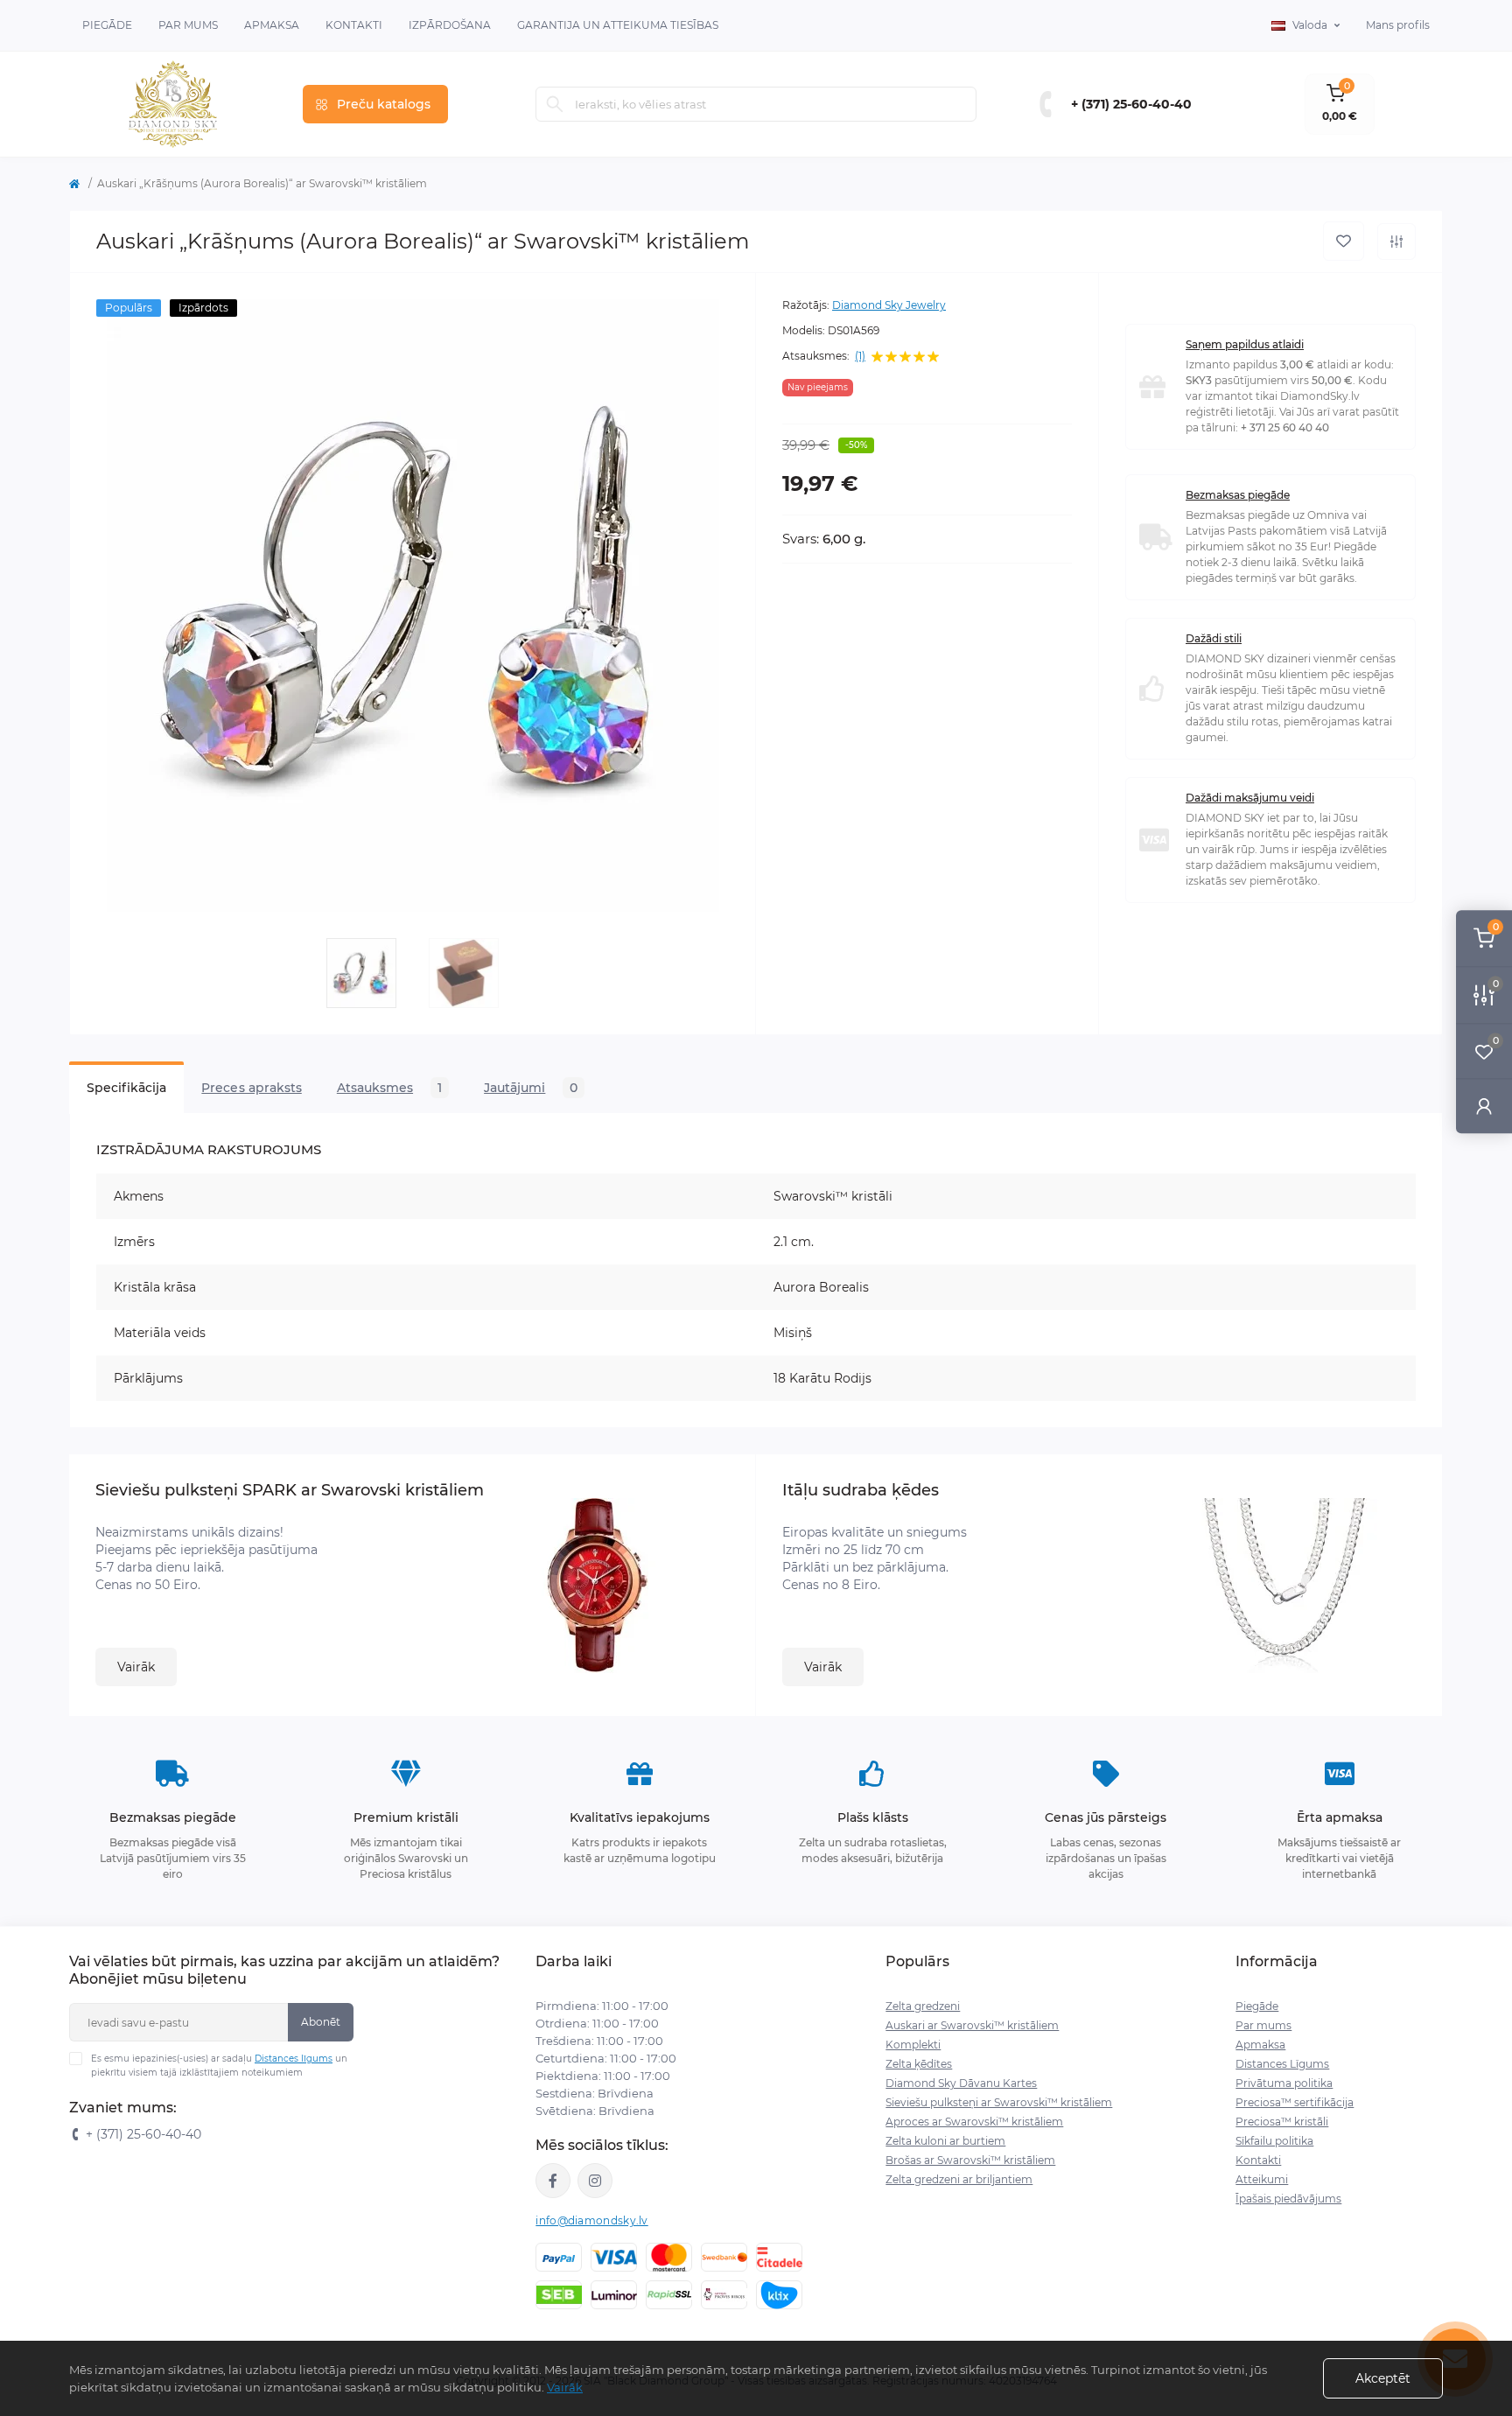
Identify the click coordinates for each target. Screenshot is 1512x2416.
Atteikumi (1262, 2179)
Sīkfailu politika (1274, 2141)
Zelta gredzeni (923, 2006)
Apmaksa (272, 25)
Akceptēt (1383, 2378)
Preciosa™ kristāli (1282, 2122)
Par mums (1263, 2025)
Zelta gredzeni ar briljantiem (959, 2179)
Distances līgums (294, 2059)
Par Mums (188, 25)
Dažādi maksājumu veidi (1250, 798)
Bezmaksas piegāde (1238, 495)
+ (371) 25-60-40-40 (1131, 104)
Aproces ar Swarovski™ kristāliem (974, 2122)
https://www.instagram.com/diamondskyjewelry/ (595, 2181)
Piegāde (107, 25)
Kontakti (354, 25)
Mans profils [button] (1398, 25)
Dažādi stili (1214, 638)
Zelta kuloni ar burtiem (945, 2141)
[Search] (555, 104)
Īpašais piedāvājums (1288, 2199)
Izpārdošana (450, 25)
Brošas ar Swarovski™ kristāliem (970, 2160)
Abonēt (321, 2022)
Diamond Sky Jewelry (889, 305)
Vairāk (136, 1667)
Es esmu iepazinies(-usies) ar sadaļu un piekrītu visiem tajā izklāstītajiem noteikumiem (219, 2066)
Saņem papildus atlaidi (1245, 344)
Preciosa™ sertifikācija (1295, 2102)
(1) (860, 356)
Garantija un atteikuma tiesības (618, 25)
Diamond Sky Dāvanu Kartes (961, 2083)
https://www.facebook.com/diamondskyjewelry (553, 2181)
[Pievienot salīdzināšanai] (1396, 242)
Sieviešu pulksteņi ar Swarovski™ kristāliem (999, 2102)
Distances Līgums (1282, 2064)
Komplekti (913, 2045)
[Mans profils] (1484, 1106)
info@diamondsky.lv (591, 2220)
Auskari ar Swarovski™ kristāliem (972, 2025)
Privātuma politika (1284, 2083)
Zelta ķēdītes (919, 2064)
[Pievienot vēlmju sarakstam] (1344, 241)
